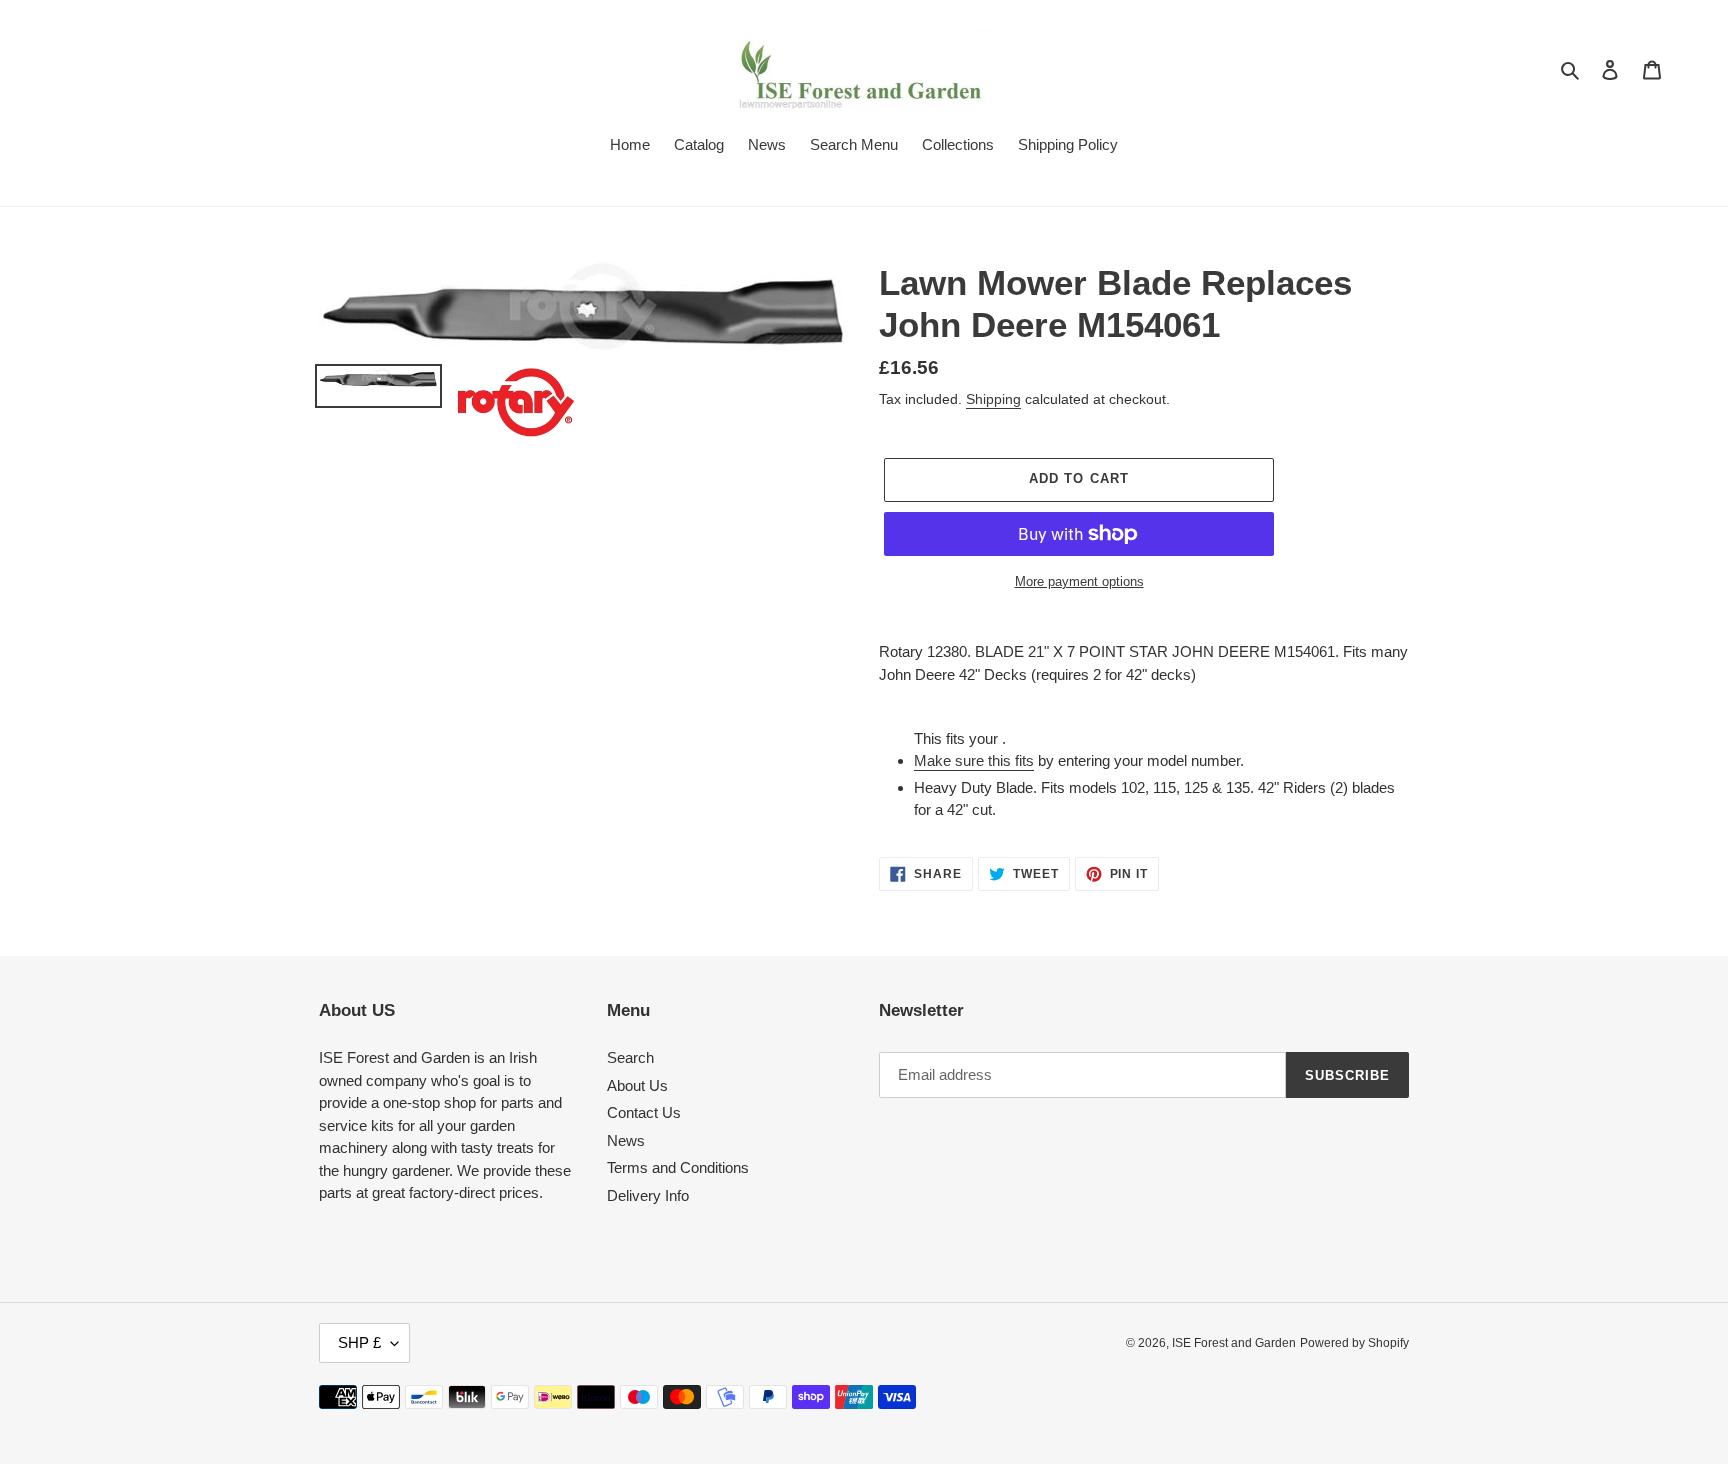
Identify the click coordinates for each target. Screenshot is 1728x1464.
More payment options (1079, 581)
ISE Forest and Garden (1234, 1343)
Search (630, 1057)
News (626, 1140)
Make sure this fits (974, 760)
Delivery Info (648, 1195)
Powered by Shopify (1354, 1343)
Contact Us (644, 1112)
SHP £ (359, 1342)
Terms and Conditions (678, 1167)
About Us (637, 1085)
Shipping (993, 399)
